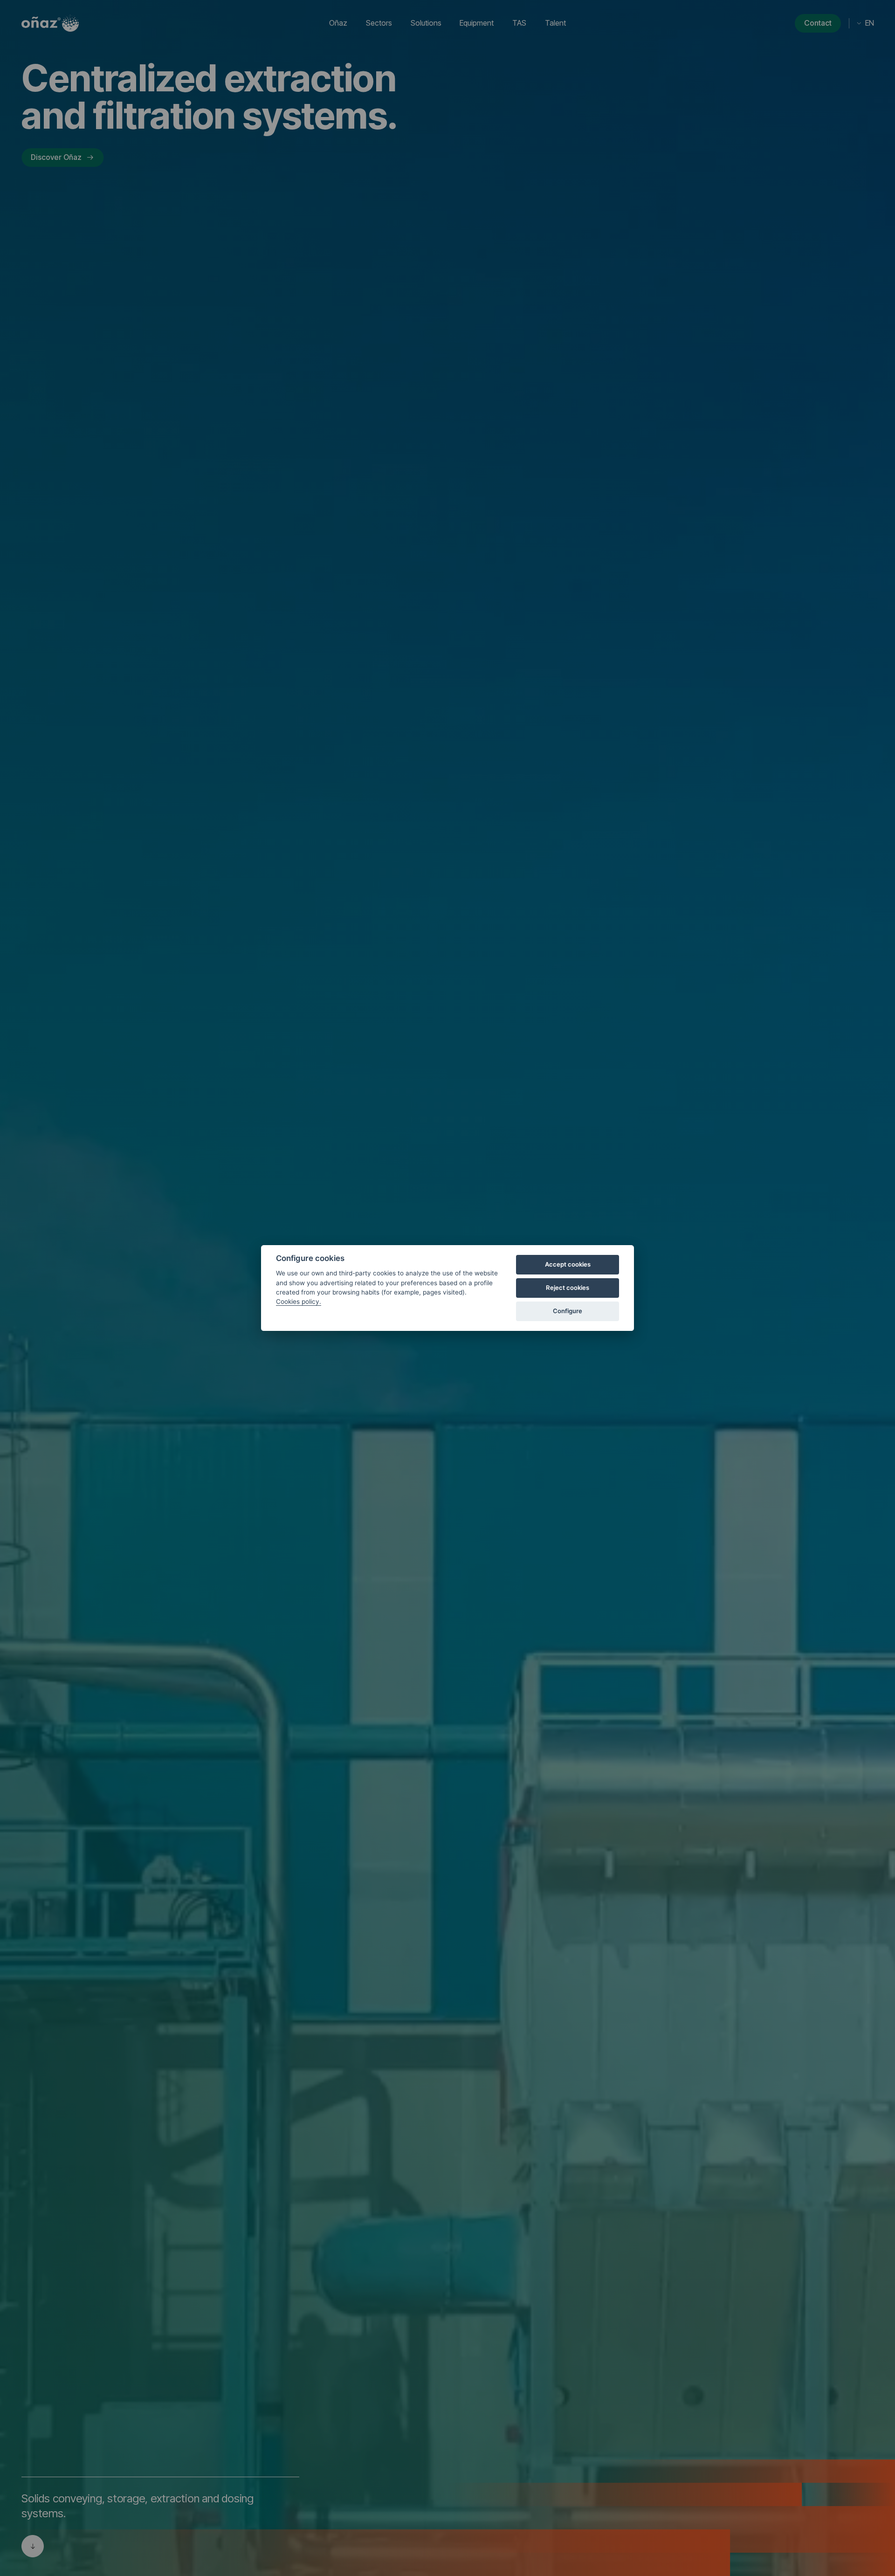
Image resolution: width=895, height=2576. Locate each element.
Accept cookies (568, 1264)
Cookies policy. (299, 1302)
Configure (568, 1311)
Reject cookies (568, 1288)
